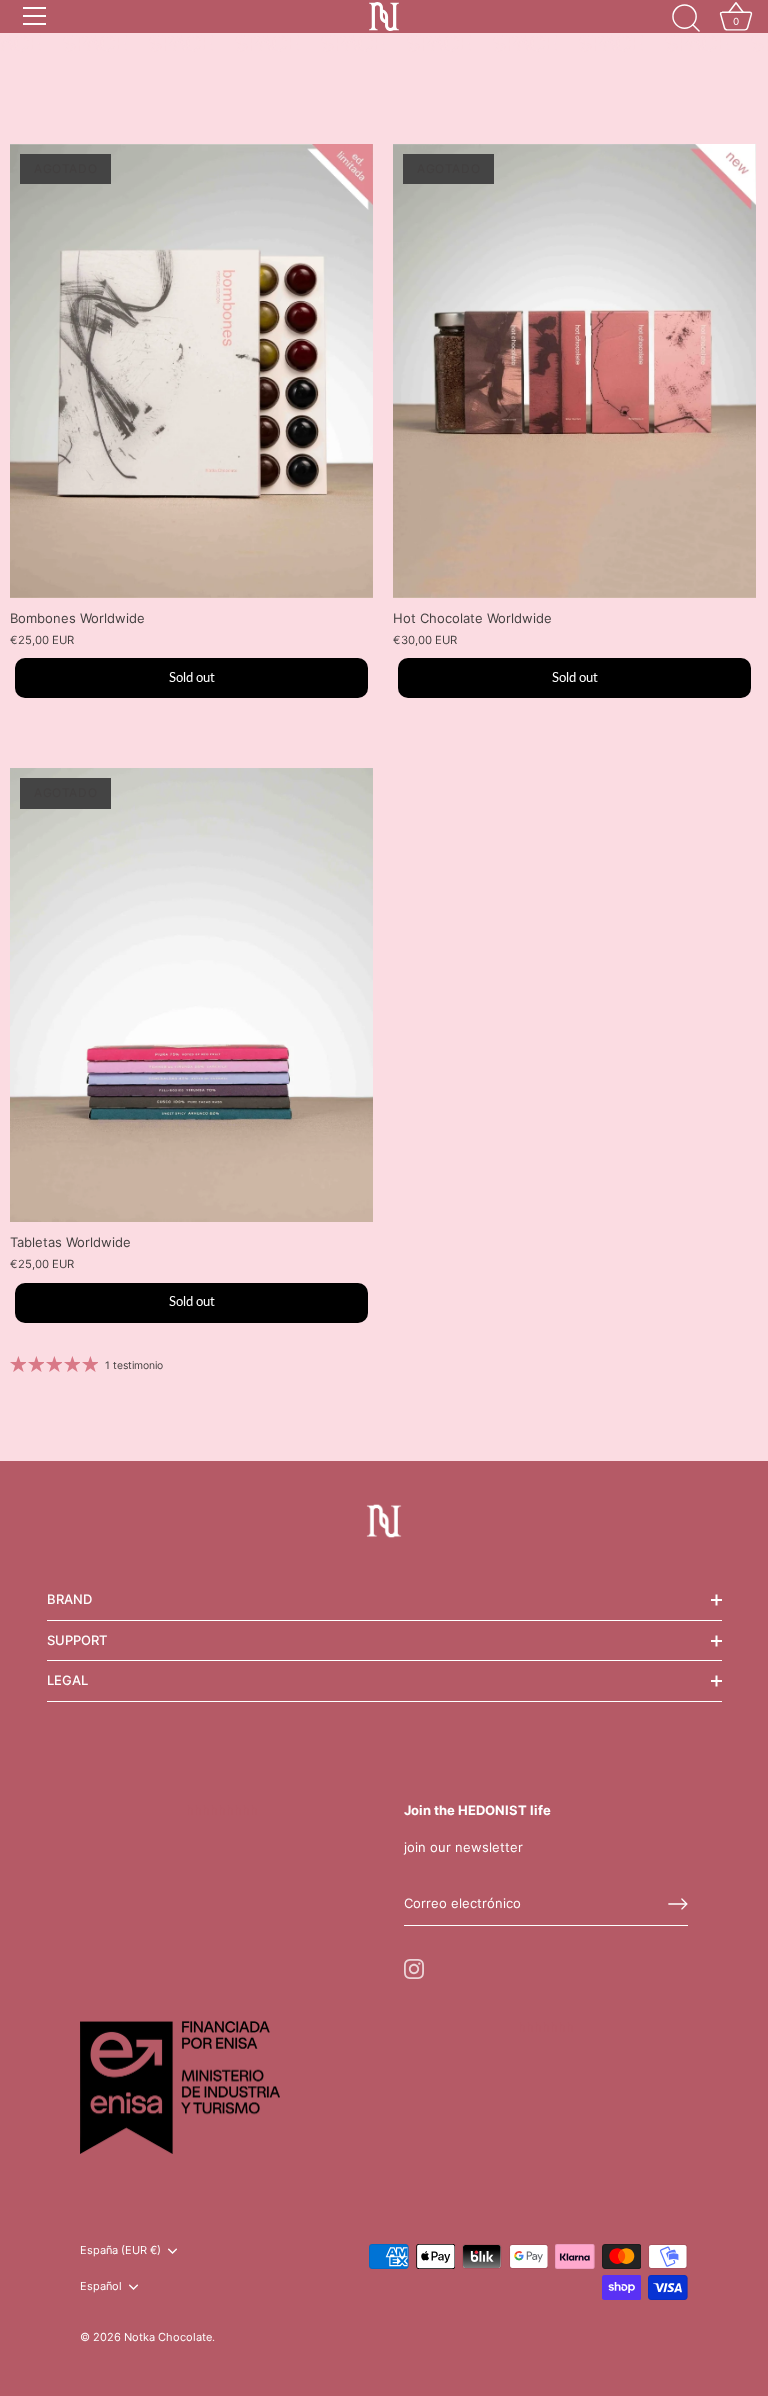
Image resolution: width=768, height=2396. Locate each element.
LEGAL (67, 1680)
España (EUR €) (120, 2250)
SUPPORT (77, 1640)
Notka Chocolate (168, 2337)
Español (101, 2286)
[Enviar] (678, 1904)
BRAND (69, 1599)
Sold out (192, 678)
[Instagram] (414, 1967)
